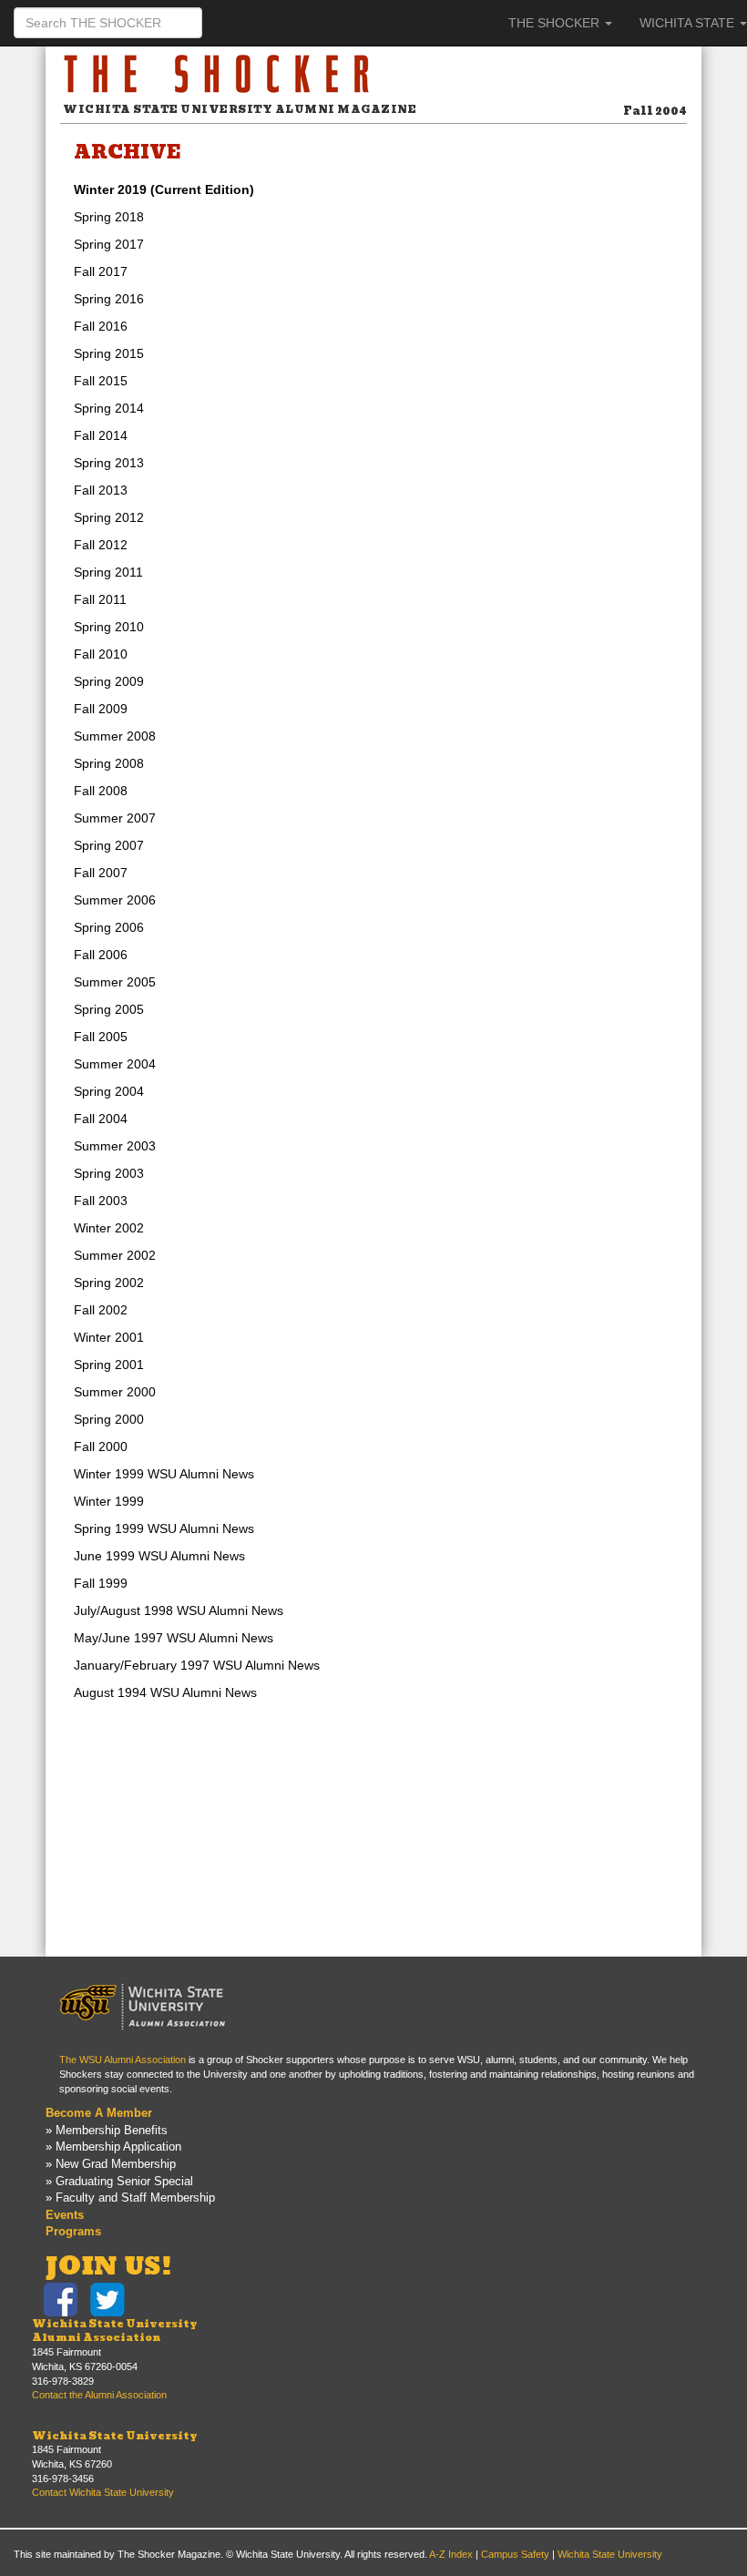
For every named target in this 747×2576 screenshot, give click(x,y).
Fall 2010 (101, 654)
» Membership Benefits (107, 2130)
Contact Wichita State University (103, 2492)
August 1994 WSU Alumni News (165, 1692)
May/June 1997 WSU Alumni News (174, 1638)
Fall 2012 (101, 545)
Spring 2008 (109, 763)
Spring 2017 (109, 244)
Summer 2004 (115, 1064)
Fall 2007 (101, 873)
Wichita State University (115, 2436)
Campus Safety (515, 2554)
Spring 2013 (109, 463)
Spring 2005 (109, 1009)
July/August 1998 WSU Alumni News (179, 1610)
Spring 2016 (109, 299)
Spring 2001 (109, 1365)
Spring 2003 (109, 1173)
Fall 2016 (101, 326)
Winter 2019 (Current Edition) (164, 189)
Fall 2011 (100, 599)
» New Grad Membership (111, 2164)
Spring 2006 (109, 927)
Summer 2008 (115, 736)
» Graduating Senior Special (119, 2181)
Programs (73, 2231)
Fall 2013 (101, 490)
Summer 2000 (115, 1392)
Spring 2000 (109, 1419)
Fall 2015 (101, 381)
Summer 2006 (115, 900)
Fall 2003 (101, 1201)
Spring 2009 (109, 681)
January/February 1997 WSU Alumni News (197, 1665)
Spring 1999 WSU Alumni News (164, 1528)
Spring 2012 (109, 517)
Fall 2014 (101, 435)
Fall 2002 (101, 1310)
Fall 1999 (101, 1583)
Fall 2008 (101, 791)
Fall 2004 (101, 1119)
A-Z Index (451, 2554)
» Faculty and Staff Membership (130, 2198)
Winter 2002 (109, 1228)
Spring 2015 (109, 353)
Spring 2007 (109, 845)
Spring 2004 (109, 1091)
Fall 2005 (101, 1037)
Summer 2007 (115, 818)
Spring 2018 (109, 217)
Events (65, 2215)
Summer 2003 (115, 1146)
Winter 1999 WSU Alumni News (164, 1474)
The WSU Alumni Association (123, 2060)
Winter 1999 (109, 1501)
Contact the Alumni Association (99, 2395)
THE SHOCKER (556, 23)
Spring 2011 (108, 572)
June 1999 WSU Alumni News (159, 1556)
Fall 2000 (101, 1446)
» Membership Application (113, 2147)
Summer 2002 (115, 1255)
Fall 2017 (101, 271)
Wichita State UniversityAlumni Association (115, 2331)
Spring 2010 (109, 627)
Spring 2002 (109, 1283)
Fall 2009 (101, 709)
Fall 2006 (101, 955)
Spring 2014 (109, 408)
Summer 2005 (115, 982)
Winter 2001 (109, 1337)
